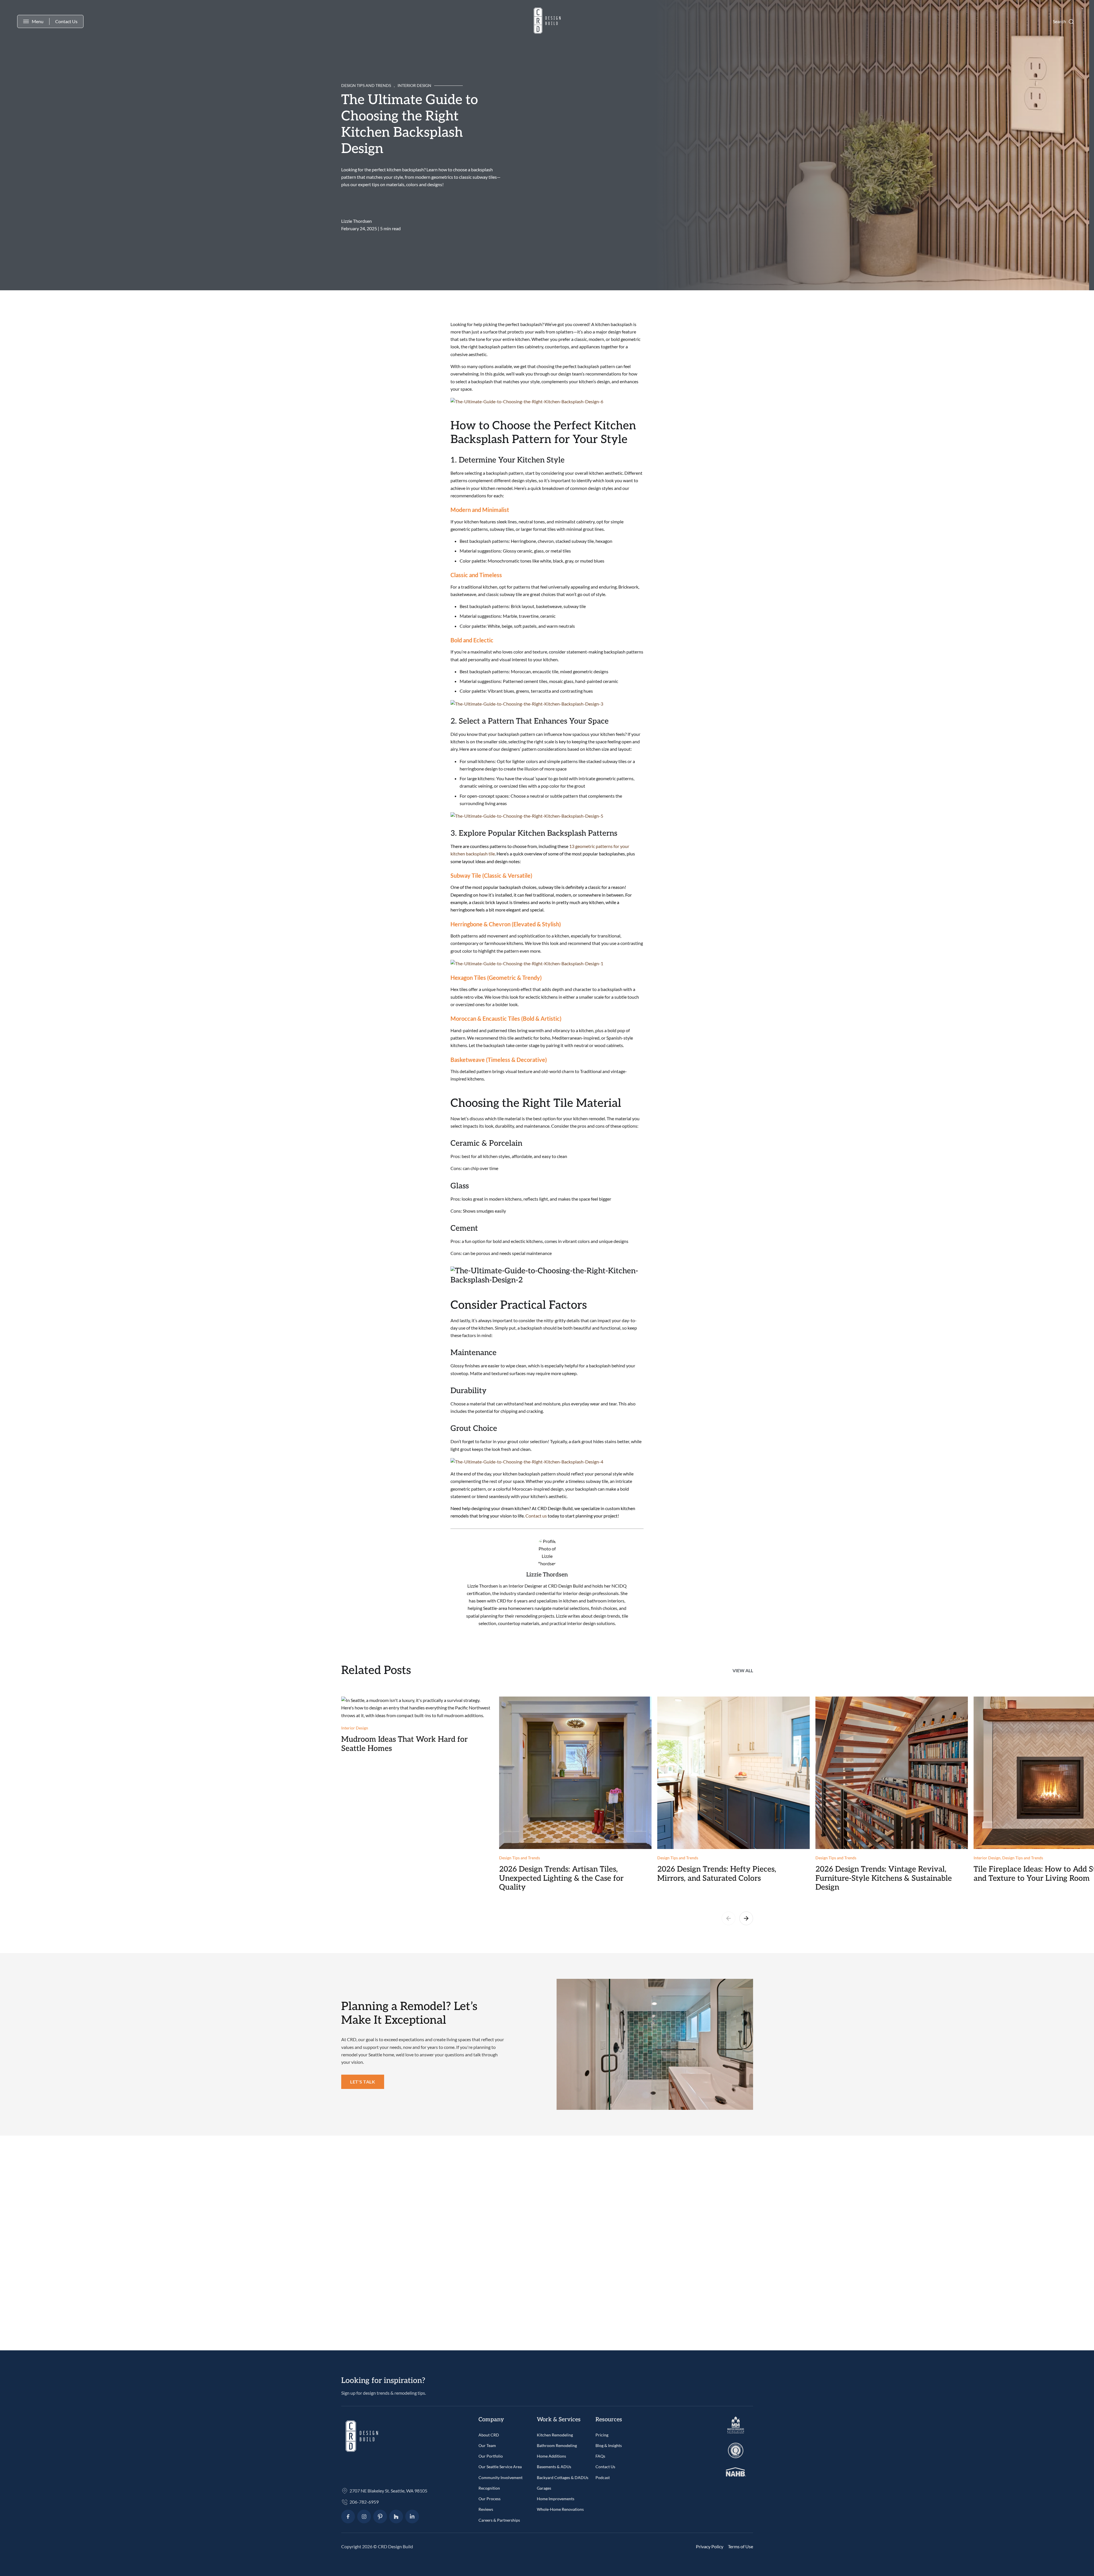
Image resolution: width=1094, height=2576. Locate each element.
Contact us (536, 1516)
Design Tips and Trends (366, 85)
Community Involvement (501, 2477)
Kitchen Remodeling (555, 2435)
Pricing (602, 2435)
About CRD (489, 2435)
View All (743, 1670)
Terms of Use (740, 2546)
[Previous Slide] (728, 1919)
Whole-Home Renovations (560, 2509)
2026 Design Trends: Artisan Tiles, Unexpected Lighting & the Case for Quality (561, 1878)
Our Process (490, 2499)
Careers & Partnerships (499, 2520)
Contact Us (66, 21)
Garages (544, 2488)
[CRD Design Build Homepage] (547, 22)
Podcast (603, 2477)
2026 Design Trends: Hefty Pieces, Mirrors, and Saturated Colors (717, 1874)
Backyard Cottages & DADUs (563, 2477)
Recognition (489, 2488)
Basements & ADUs (554, 2467)
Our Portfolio (491, 2456)
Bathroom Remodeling (557, 2445)
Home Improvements (556, 2499)
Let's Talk (363, 2082)
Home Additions (551, 2456)
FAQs (600, 2456)
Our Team (487, 2445)
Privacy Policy (710, 2546)
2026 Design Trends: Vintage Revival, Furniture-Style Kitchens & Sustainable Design (884, 1878)
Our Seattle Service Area (500, 2467)
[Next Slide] (746, 1919)
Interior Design (414, 85)
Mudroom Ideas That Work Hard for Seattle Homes (404, 1744)
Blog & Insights (609, 2445)
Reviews (486, 2509)
